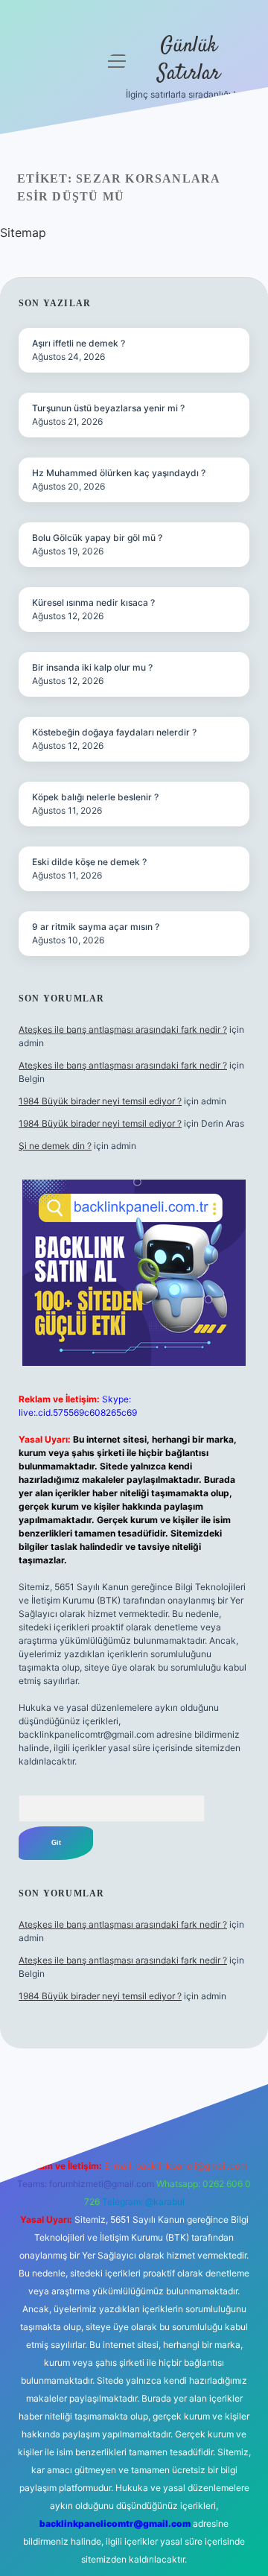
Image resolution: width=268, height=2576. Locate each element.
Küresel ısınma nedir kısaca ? (93, 602)
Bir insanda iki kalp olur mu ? (92, 667)
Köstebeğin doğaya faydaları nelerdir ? (114, 732)
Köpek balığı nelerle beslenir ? (95, 797)
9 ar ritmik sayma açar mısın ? (96, 927)
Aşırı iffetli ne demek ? (79, 343)
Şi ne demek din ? (55, 1146)
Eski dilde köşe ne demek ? (89, 862)
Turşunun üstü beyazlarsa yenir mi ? (108, 408)
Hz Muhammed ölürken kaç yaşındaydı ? (119, 473)
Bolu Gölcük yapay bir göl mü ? (97, 538)
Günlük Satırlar (189, 60)
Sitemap (23, 232)
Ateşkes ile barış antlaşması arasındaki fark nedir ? (123, 1029)
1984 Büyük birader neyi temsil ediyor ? (100, 1101)
